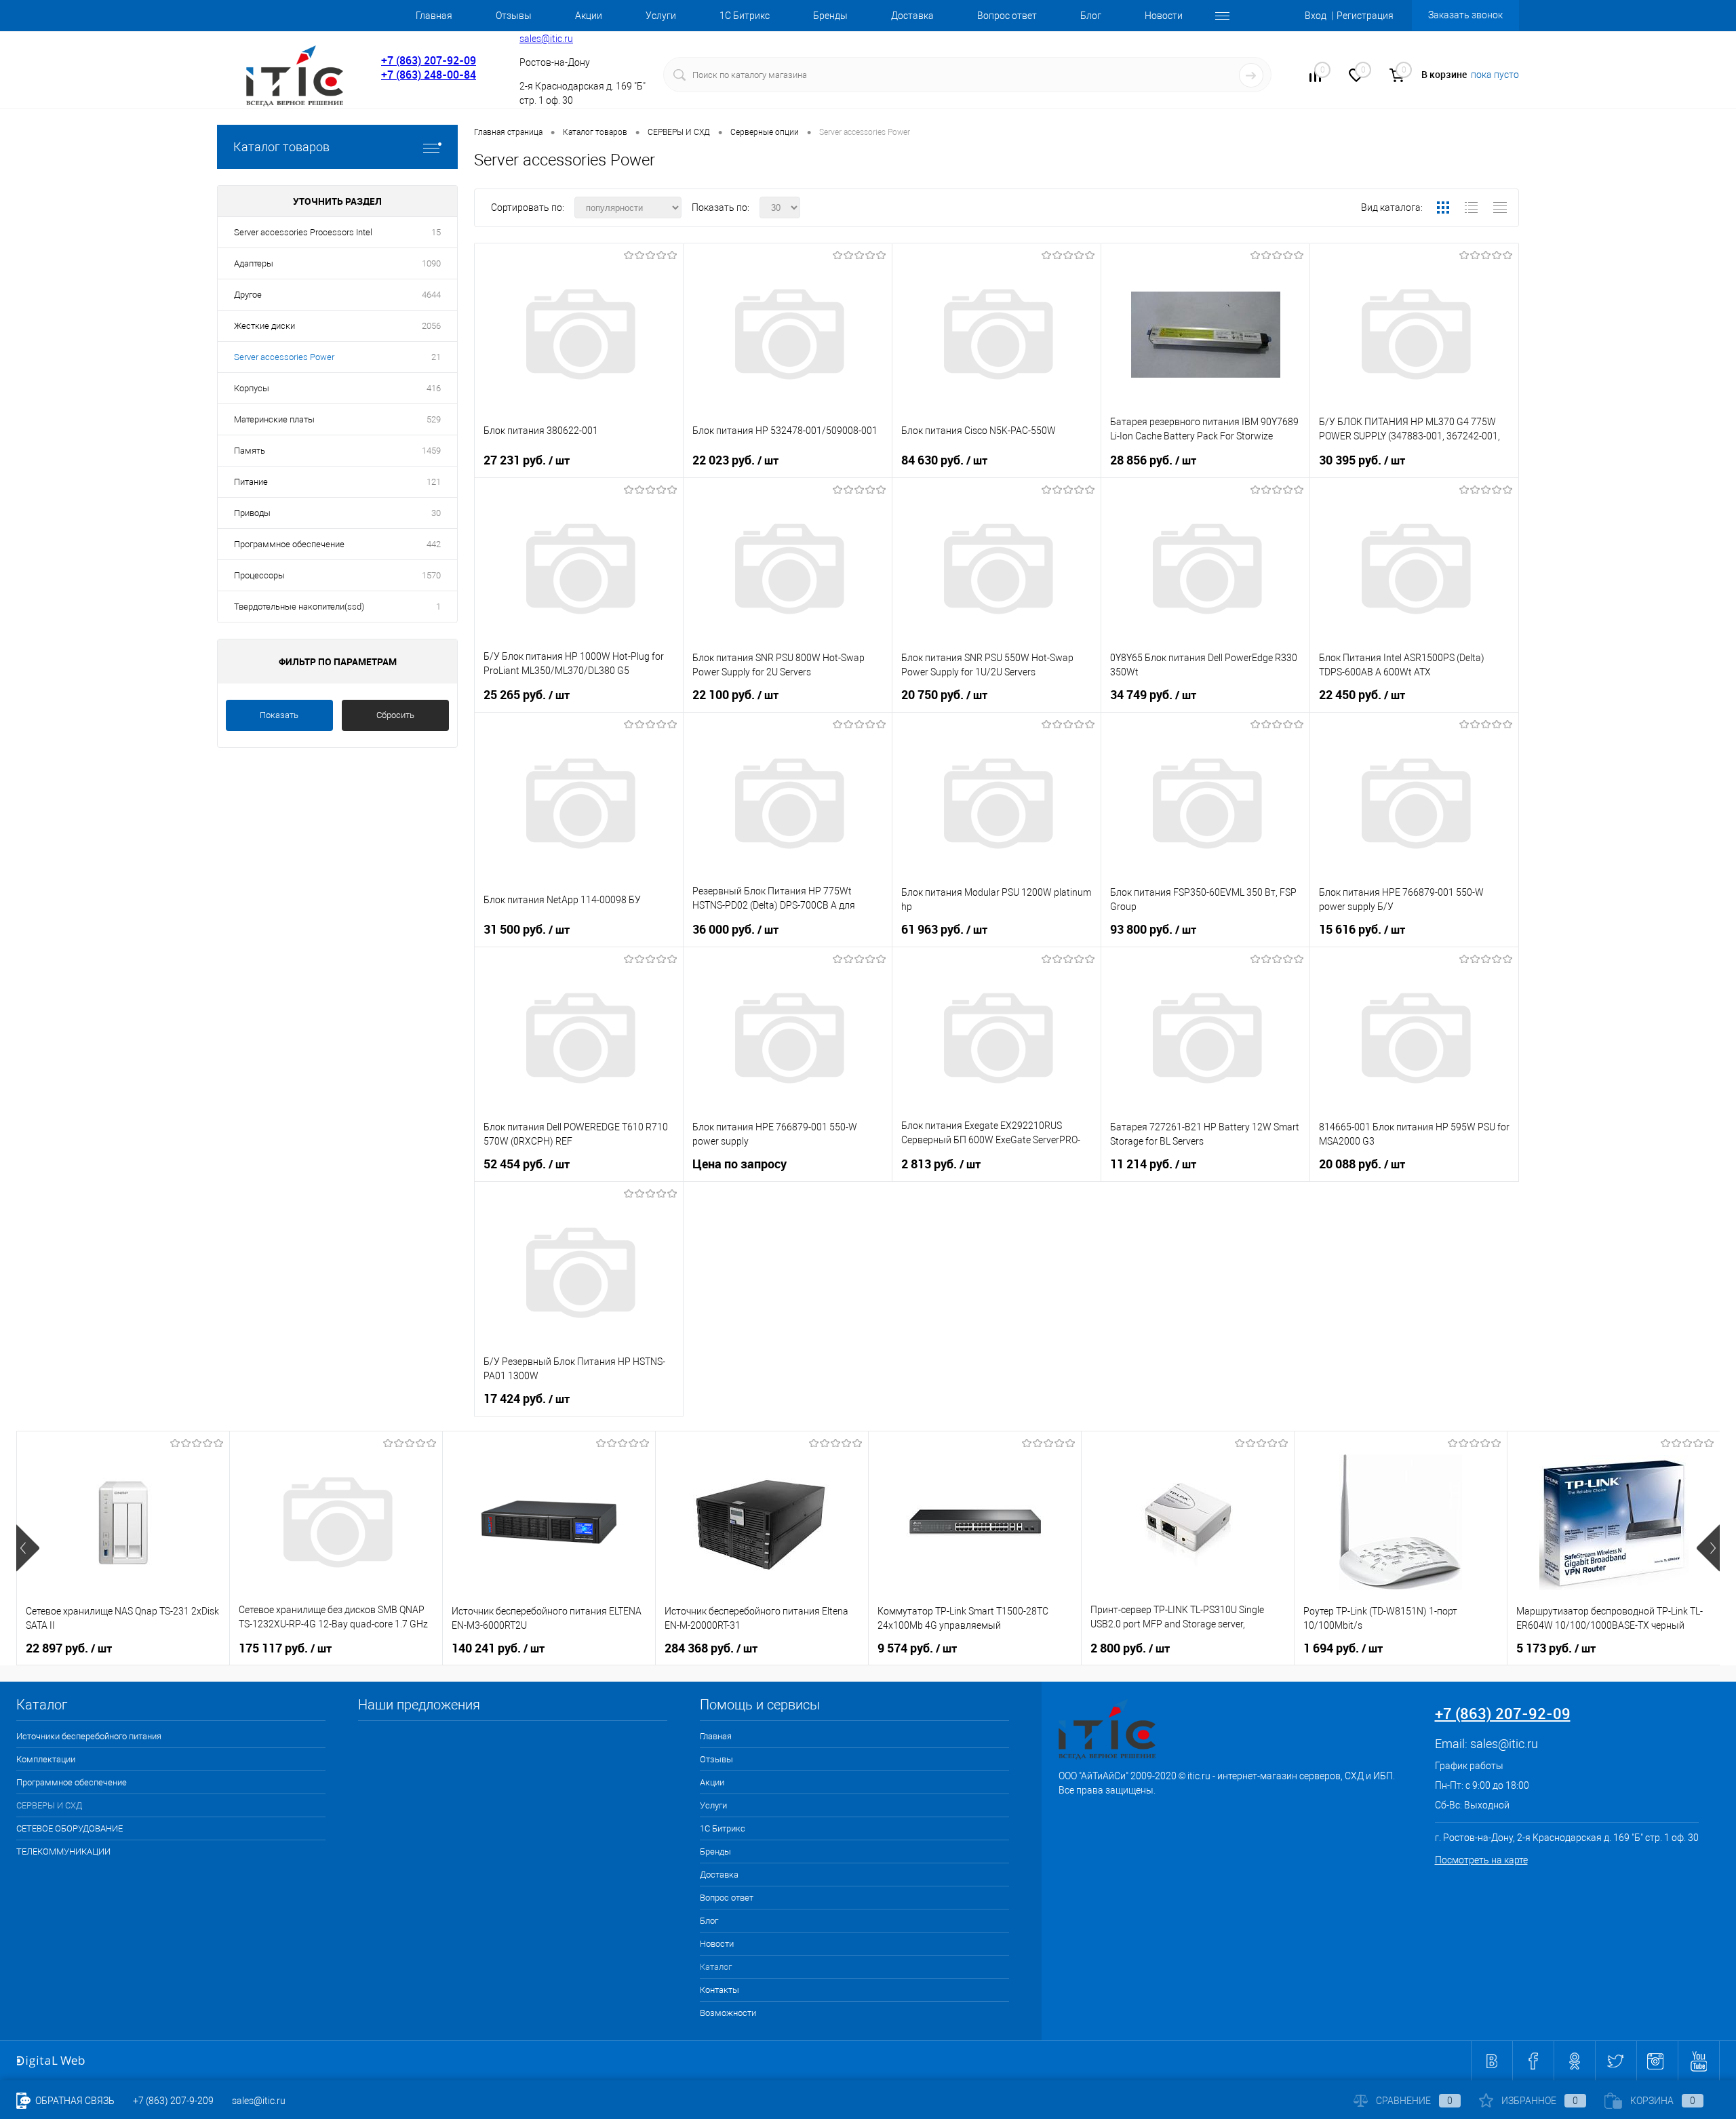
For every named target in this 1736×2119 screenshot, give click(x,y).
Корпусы (252, 388)
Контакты (719, 1990)
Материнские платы (274, 419)
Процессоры (259, 575)
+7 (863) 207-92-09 (429, 60)
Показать (279, 715)
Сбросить (395, 715)
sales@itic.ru (546, 39)
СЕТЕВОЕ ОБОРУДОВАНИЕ (70, 1828)
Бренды (830, 16)
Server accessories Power (284, 357)
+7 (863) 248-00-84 (429, 75)
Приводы (252, 513)
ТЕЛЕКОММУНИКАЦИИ (63, 1851)
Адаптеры (254, 263)
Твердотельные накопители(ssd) (299, 607)
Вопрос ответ (1007, 16)
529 (434, 419)
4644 (431, 295)
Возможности (728, 2013)
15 (436, 232)
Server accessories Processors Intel (303, 232)
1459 (431, 451)
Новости (1164, 16)
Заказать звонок (1465, 15)
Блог (1091, 16)
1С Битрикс (745, 16)
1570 (431, 575)
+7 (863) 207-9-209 (173, 2101)
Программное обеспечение (289, 544)
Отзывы (514, 16)
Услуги (661, 16)
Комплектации (46, 1759)
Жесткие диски (264, 326)
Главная (434, 16)
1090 (431, 263)
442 (434, 544)
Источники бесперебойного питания (89, 1736)
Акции (589, 16)
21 (436, 357)
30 (436, 513)
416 (434, 388)
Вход (1316, 16)
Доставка (912, 16)
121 (434, 482)
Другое (248, 295)
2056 (431, 326)
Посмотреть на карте (1481, 1860)
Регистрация (1365, 16)
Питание (251, 482)
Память (250, 451)
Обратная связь (74, 2101)
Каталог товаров (281, 147)
